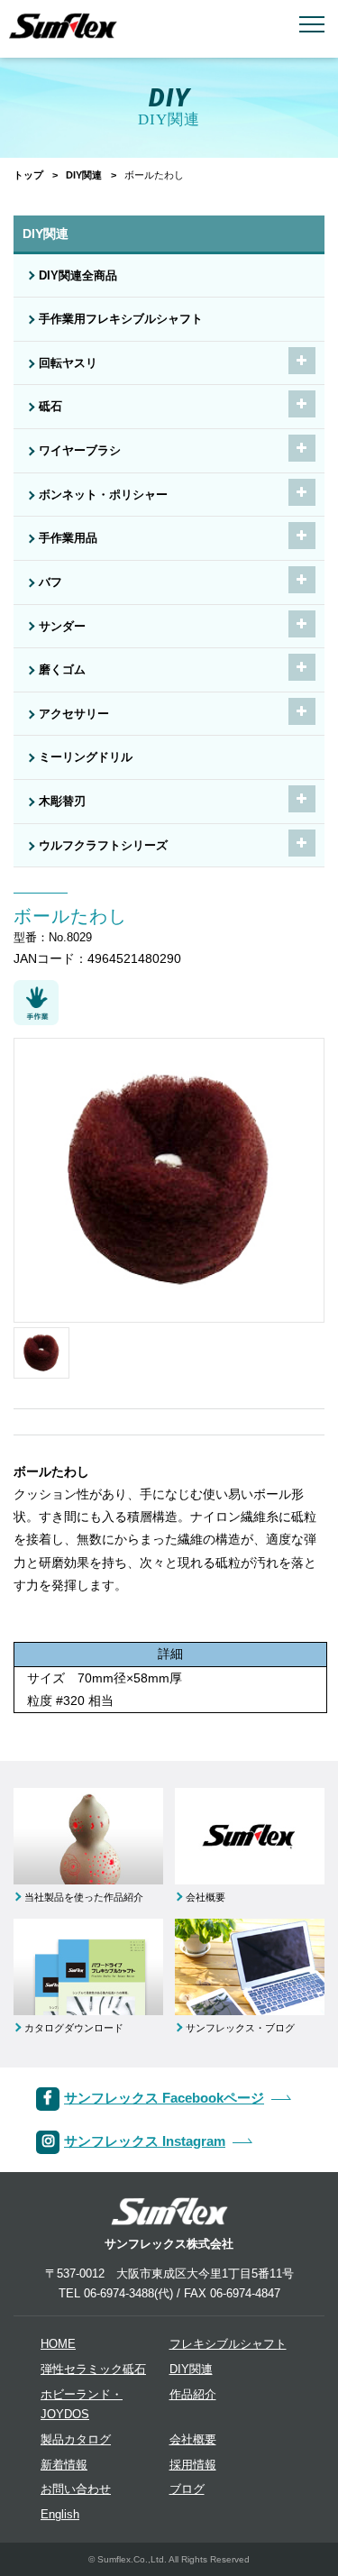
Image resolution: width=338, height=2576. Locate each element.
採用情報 (193, 2465)
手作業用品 (68, 538)
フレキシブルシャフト (228, 2344)
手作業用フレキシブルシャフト (121, 319)
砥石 (50, 407)
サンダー (62, 627)
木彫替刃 (62, 802)
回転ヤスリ (68, 363)
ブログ (187, 2489)
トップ (28, 175)
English (60, 2515)
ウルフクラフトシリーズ (103, 846)
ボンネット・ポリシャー (103, 495)
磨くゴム (62, 670)
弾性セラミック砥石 (93, 2370)
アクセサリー (74, 714)
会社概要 (193, 2440)
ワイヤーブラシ (80, 451)
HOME (58, 2344)
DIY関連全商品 (78, 276)
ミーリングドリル (86, 757)
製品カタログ (76, 2440)
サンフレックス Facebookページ (164, 2098)
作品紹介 (193, 2395)
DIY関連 (84, 175)
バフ (50, 582)
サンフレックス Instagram (145, 2141)
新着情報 (64, 2465)
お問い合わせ (76, 2489)
